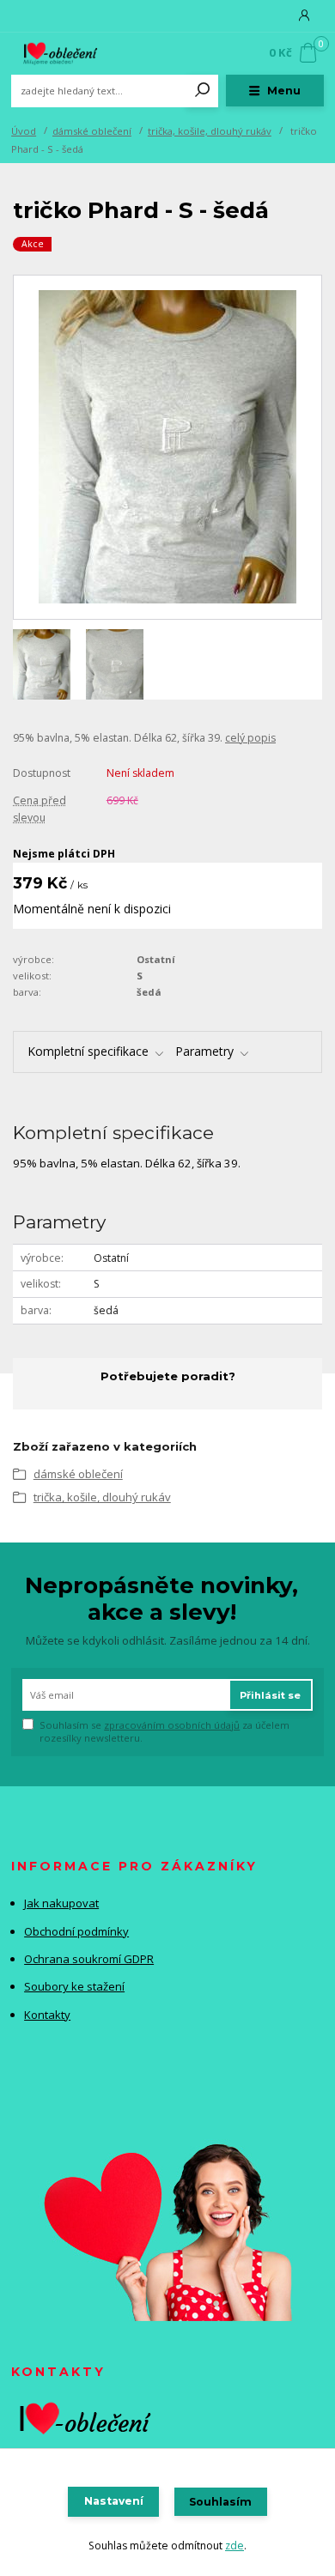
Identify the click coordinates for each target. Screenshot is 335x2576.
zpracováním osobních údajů (172, 1725)
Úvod (24, 131)
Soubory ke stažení (74, 1986)
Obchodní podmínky (76, 1931)
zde (234, 2546)
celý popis (250, 738)
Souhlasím (220, 2502)
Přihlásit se (270, 1695)
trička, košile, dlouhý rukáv (210, 131)
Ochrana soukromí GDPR (89, 1959)
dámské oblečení (92, 131)
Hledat (203, 91)
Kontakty (47, 2015)
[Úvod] (70, 53)
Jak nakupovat (61, 1903)
